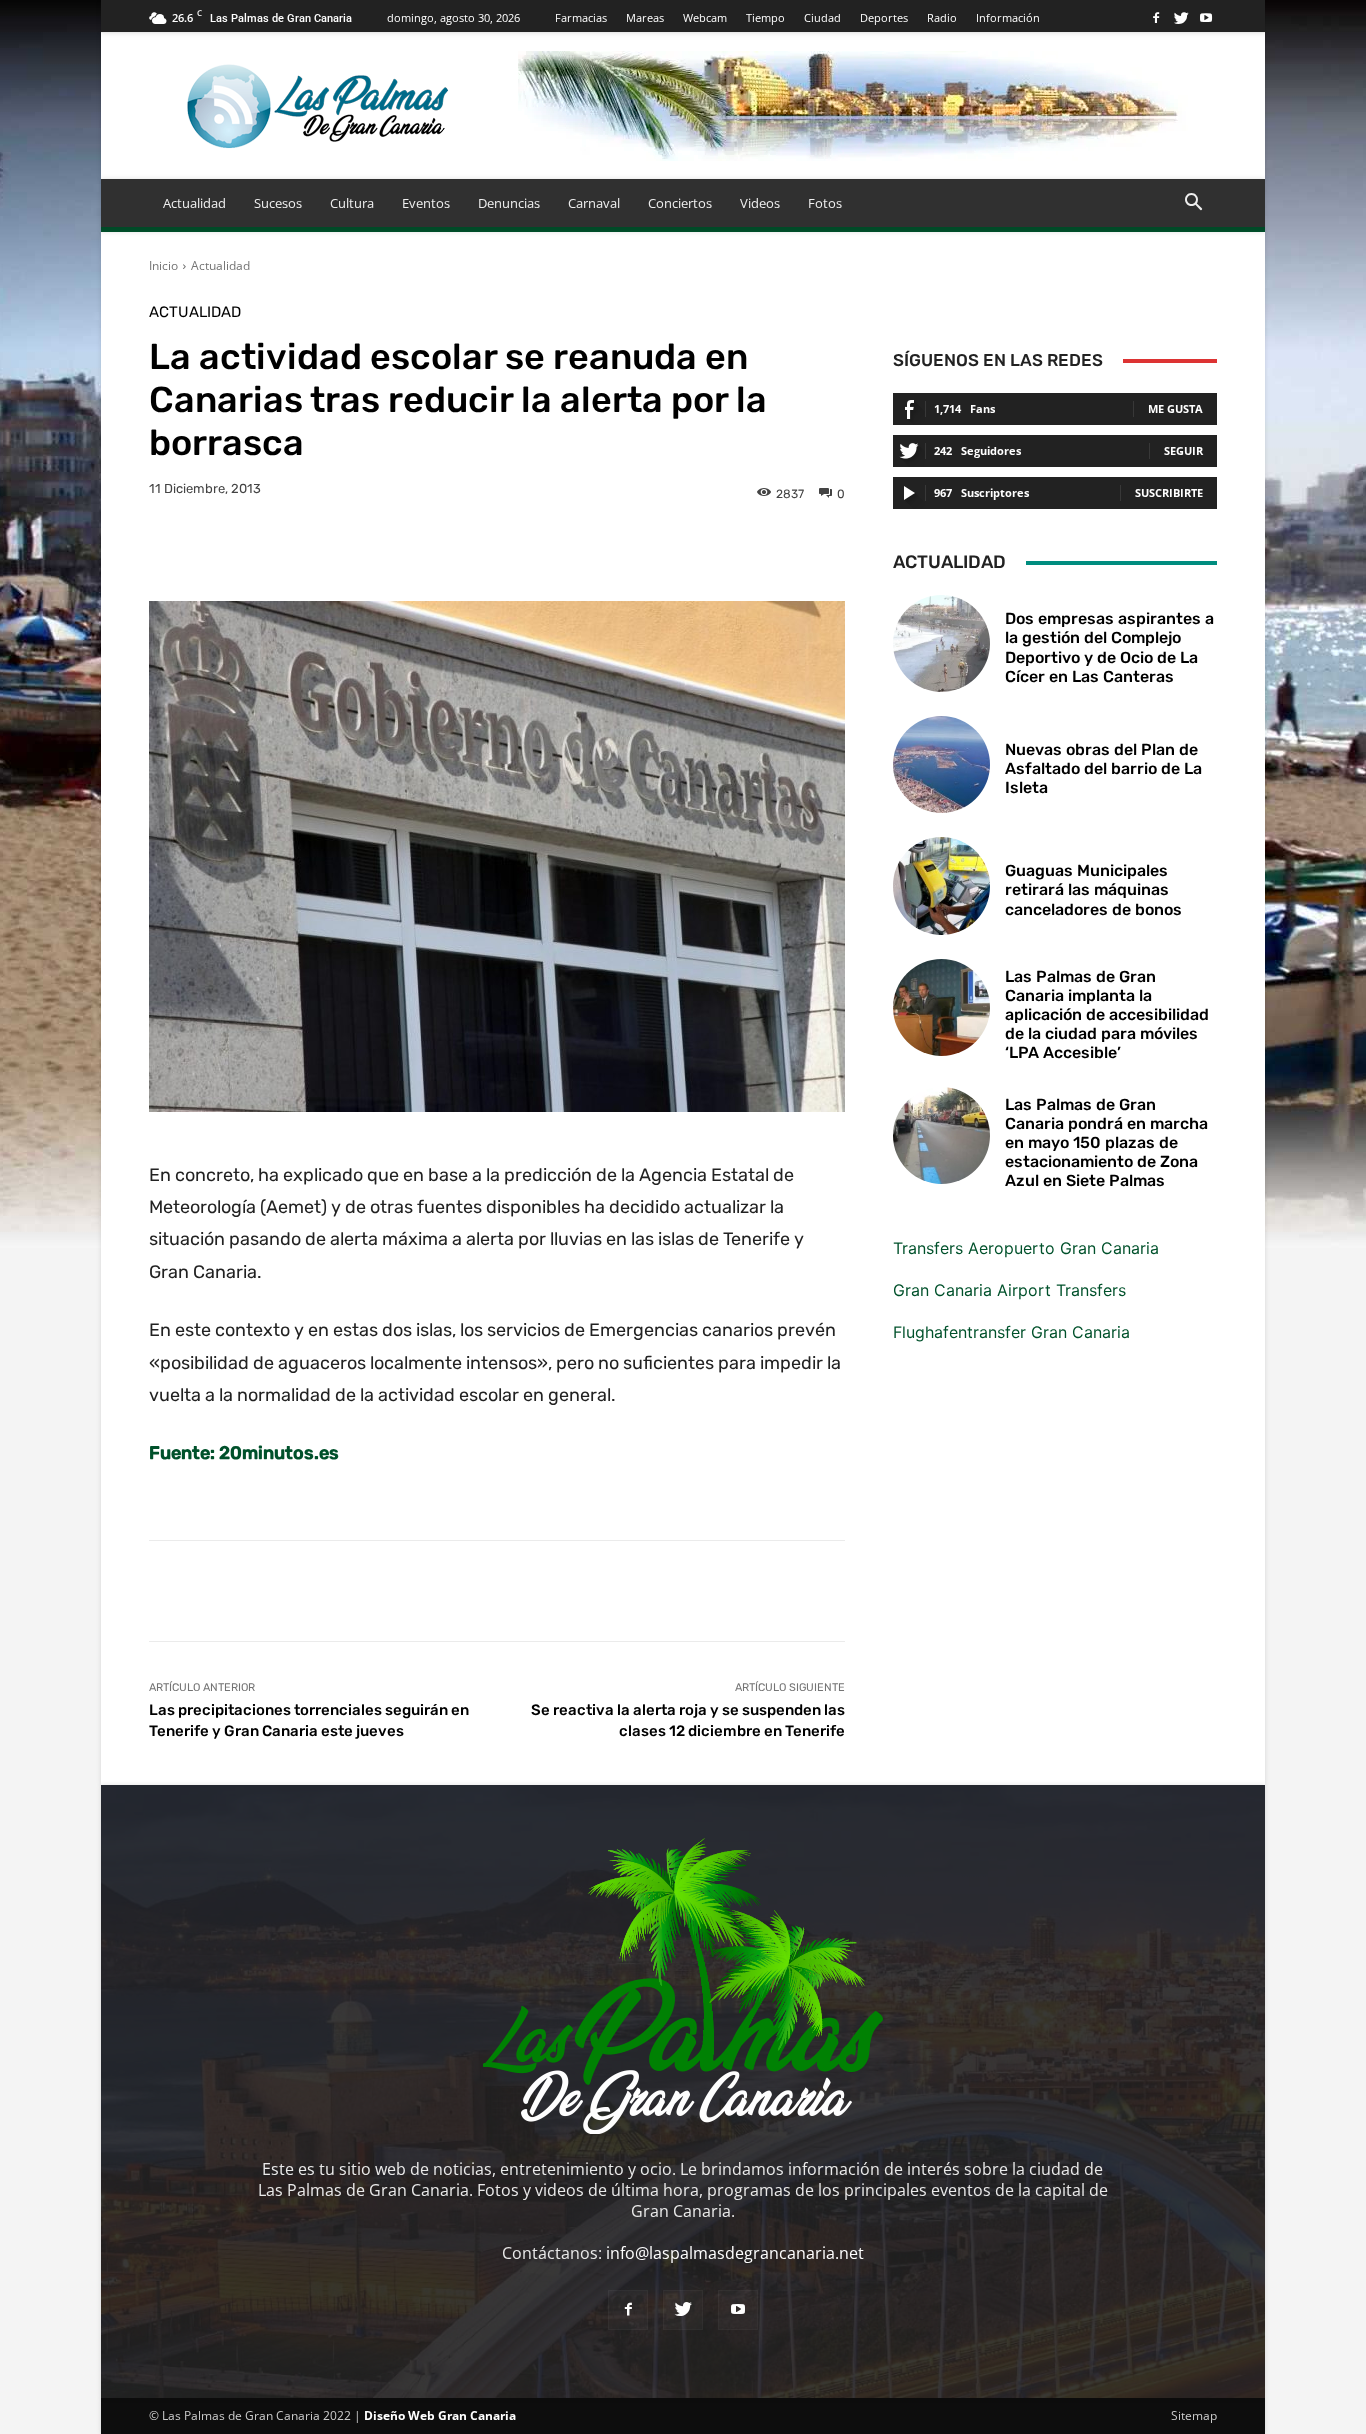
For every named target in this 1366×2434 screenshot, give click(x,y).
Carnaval (594, 203)
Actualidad (194, 203)
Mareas (645, 17)
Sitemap (1194, 2415)
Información (1008, 17)
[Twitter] (1181, 17)
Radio (942, 17)
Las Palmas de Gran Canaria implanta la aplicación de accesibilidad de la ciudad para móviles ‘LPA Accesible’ (1107, 1015)
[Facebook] (1156, 17)
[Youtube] (1206, 17)
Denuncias (509, 203)
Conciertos (680, 203)
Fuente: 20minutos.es (244, 1453)
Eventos (426, 203)
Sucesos (278, 203)
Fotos (825, 203)
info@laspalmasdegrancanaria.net (735, 2253)
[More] (785, 551)
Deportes (884, 17)
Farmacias (581, 17)
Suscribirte (1169, 492)
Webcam (705, 17)
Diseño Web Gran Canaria (440, 2415)
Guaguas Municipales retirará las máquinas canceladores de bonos (1093, 889)
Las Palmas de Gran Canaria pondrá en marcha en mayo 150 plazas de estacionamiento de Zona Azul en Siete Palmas (1106, 1143)
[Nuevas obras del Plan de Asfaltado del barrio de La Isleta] (941, 764)
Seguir (1183, 450)
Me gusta (1175, 408)
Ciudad (822, 17)
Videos (760, 203)
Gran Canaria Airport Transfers (1009, 1290)
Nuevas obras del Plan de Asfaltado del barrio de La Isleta (1103, 768)
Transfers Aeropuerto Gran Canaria (1026, 1248)
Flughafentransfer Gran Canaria (1011, 1332)
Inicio (163, 265)
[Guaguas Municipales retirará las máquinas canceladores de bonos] (941, 885)
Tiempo (765, 17)
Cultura (352, 203)
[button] (1193, 204)
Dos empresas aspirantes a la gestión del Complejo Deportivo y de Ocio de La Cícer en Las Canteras (1109, 647)
